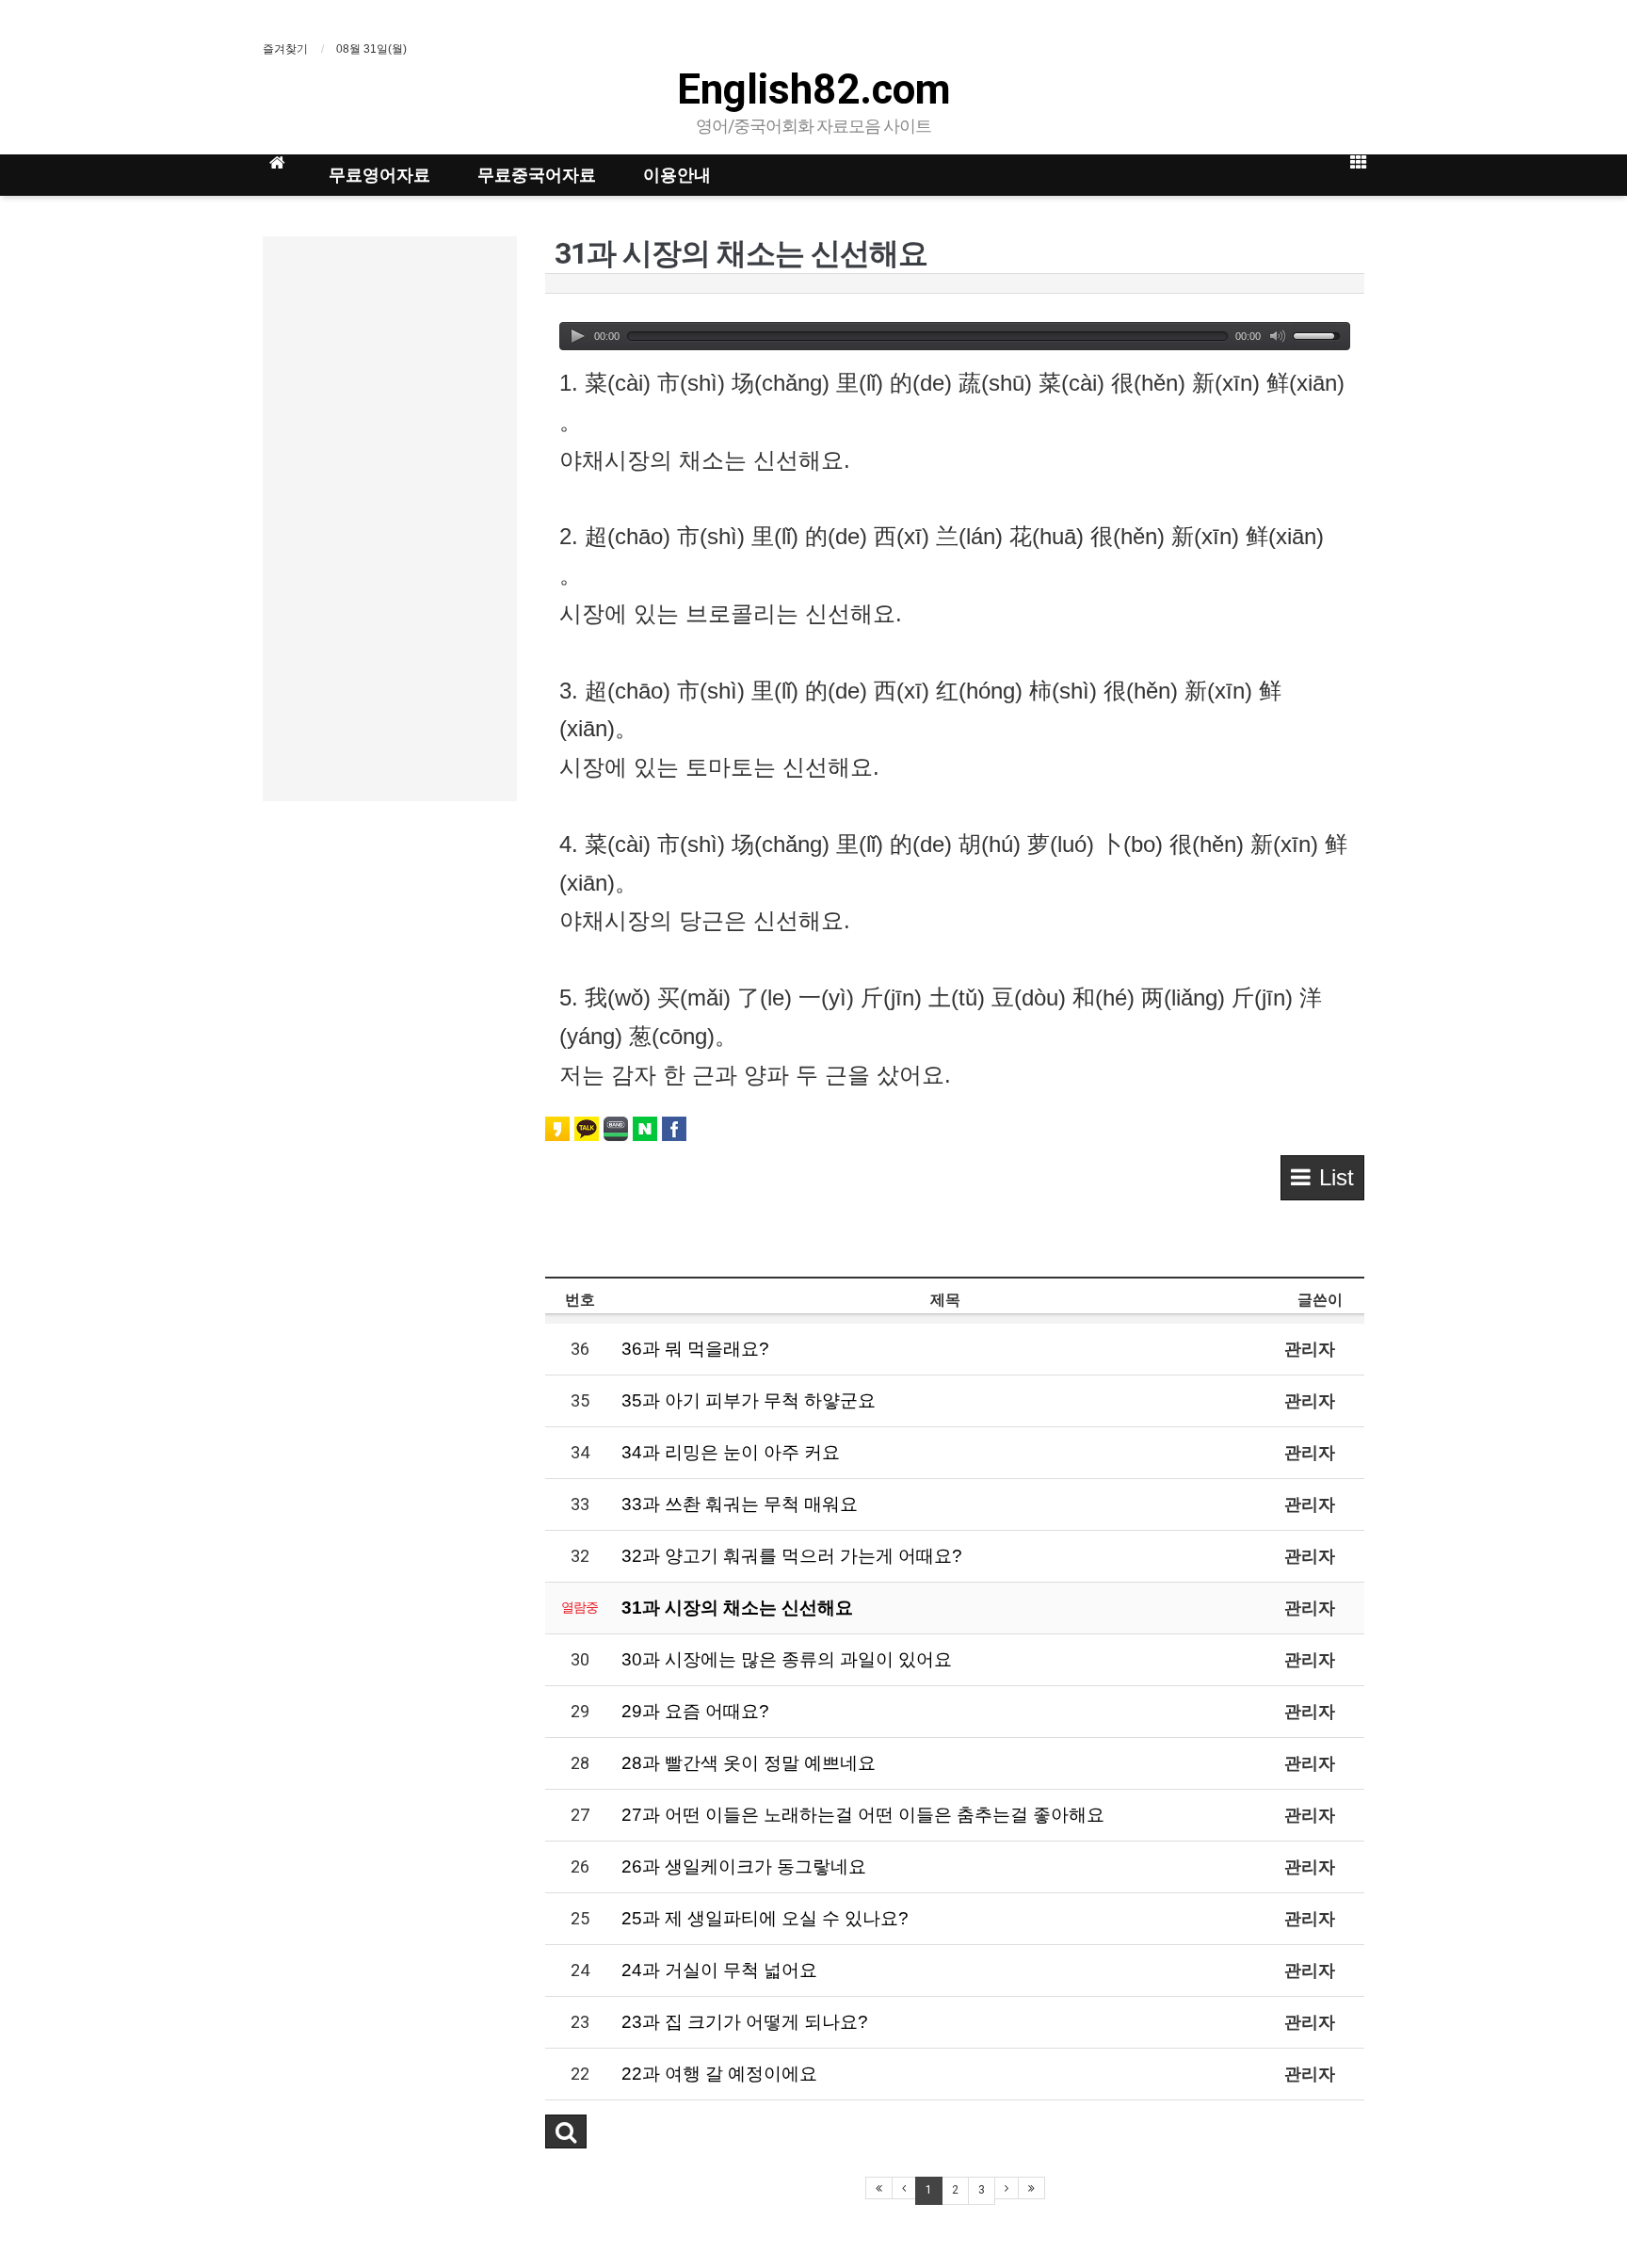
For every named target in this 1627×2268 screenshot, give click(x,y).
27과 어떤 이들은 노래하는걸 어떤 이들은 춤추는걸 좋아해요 (863, 1815)
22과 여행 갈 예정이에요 (719, 2074)
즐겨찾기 (285, 49)
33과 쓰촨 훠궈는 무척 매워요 (740, 1504)
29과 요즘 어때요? (695, 1711)
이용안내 (677, 175)
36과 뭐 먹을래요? (695, 1349)
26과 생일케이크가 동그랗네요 (744, 1866)
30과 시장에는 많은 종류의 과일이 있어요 (787, 1659)
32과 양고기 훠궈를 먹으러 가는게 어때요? (792, 1556)
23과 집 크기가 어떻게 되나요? (745, 2022)
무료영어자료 (379, 175)
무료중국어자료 (537, 175)
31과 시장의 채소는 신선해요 (737, 1608)
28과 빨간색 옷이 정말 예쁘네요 (749, 1763)
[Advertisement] (390, 519)
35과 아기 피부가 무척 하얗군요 (749, 1400)
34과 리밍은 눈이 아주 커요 (731, 1452)
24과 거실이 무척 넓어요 (719, 1970)
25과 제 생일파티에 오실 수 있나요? (765, 1918)
